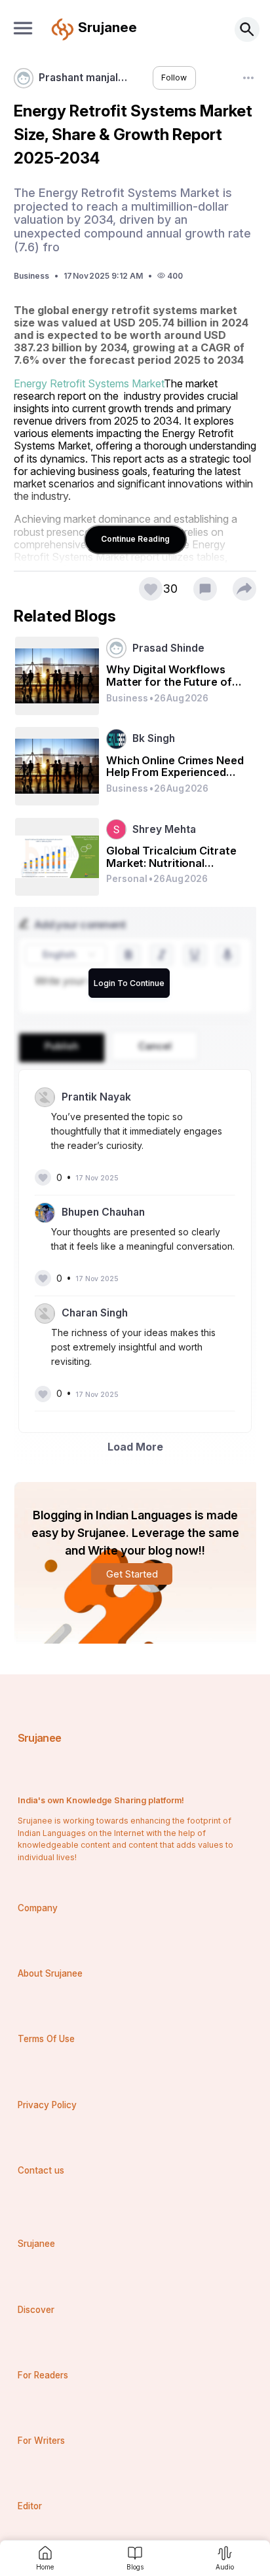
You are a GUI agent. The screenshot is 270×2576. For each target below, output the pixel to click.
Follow (174, 78)
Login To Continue (129, 983)
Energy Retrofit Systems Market (89, 383)
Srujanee (40, 1738)
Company (38, 1908)
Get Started (132, 1574)
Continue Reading (135, 539)
